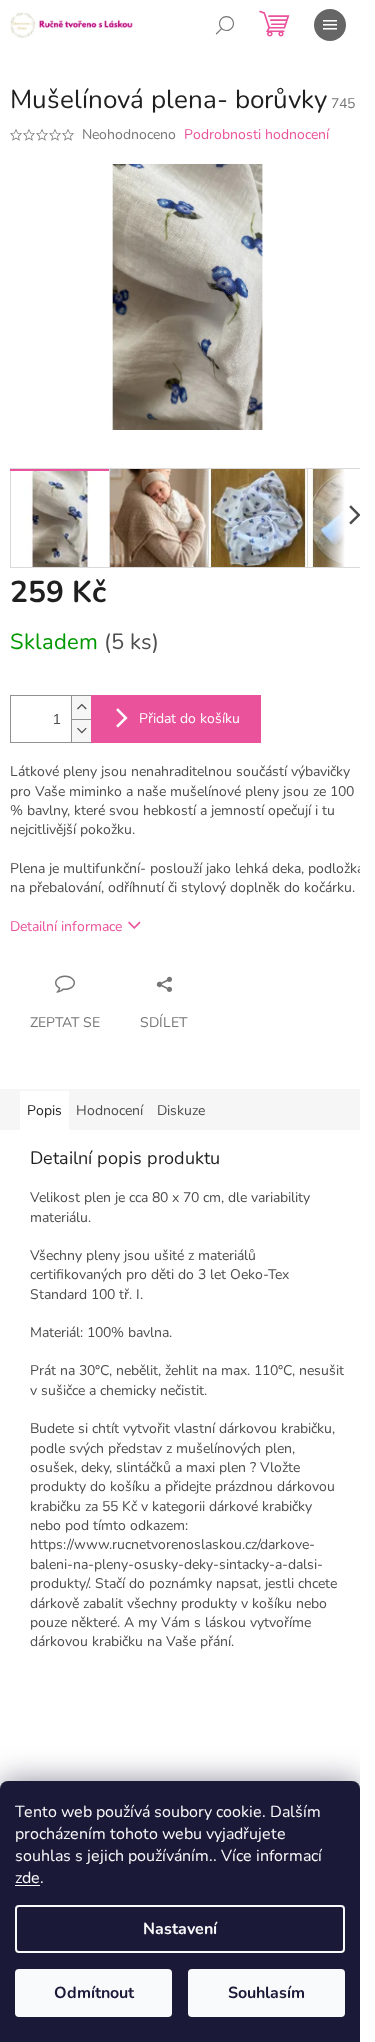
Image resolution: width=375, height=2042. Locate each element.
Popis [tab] (44, 1110)
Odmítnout (94, 1993)
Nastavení (180, 1929)
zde (27, 1878)
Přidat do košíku (189, 718)
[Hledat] (225, 25)
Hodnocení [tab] (109, 1110)
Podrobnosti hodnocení (256, 134)
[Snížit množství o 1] (81, 730)
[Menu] (330, 25)
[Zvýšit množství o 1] (81, 707)
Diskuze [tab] (181, 1110)
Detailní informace (66, 926)
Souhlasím (266, 1993)
